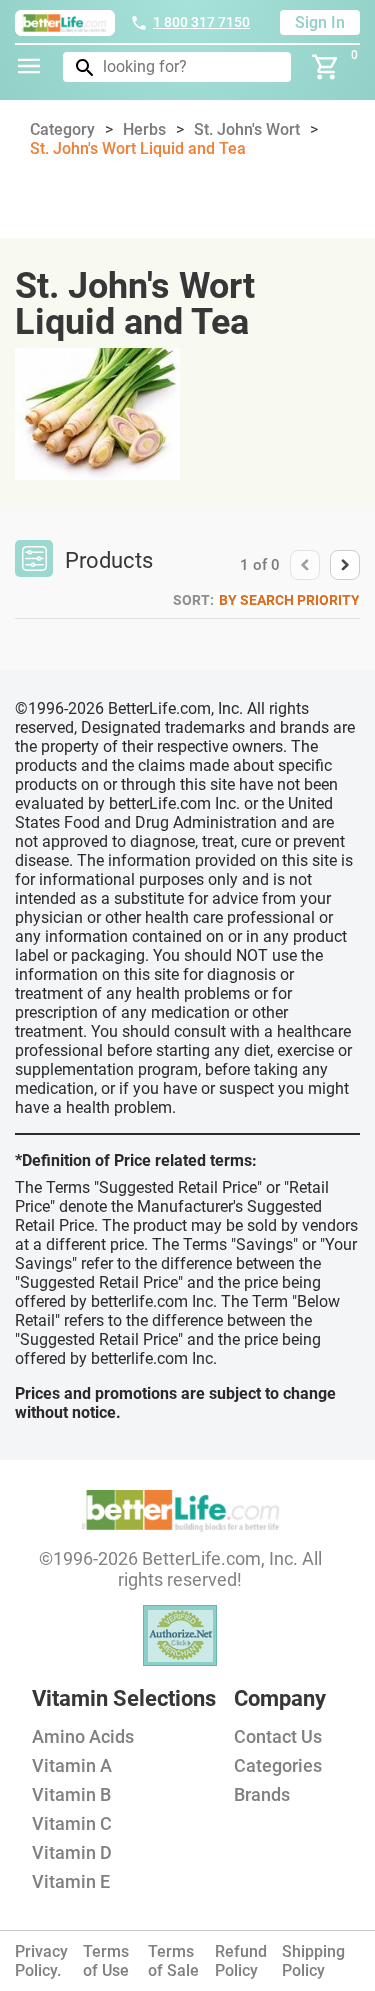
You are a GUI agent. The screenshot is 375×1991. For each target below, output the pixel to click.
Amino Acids (83, 1736)
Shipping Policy (313, 1961)
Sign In (320, 22)
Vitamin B (71, 1794)
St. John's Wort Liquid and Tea (138, 148)
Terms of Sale (173, 1961)
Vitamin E (71, 1881)
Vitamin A (72, 1765)
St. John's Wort (247, 129)
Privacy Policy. (41, 1961)
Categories (278, 1765)
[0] (326, 67)
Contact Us (278, 1736)
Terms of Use (106, 1961)
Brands (262, 1794)
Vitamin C (72, 1823)
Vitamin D (72, 1852)
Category (62, 129)
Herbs (144, 129)
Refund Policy (241, 1961)
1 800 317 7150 (201, 22)
